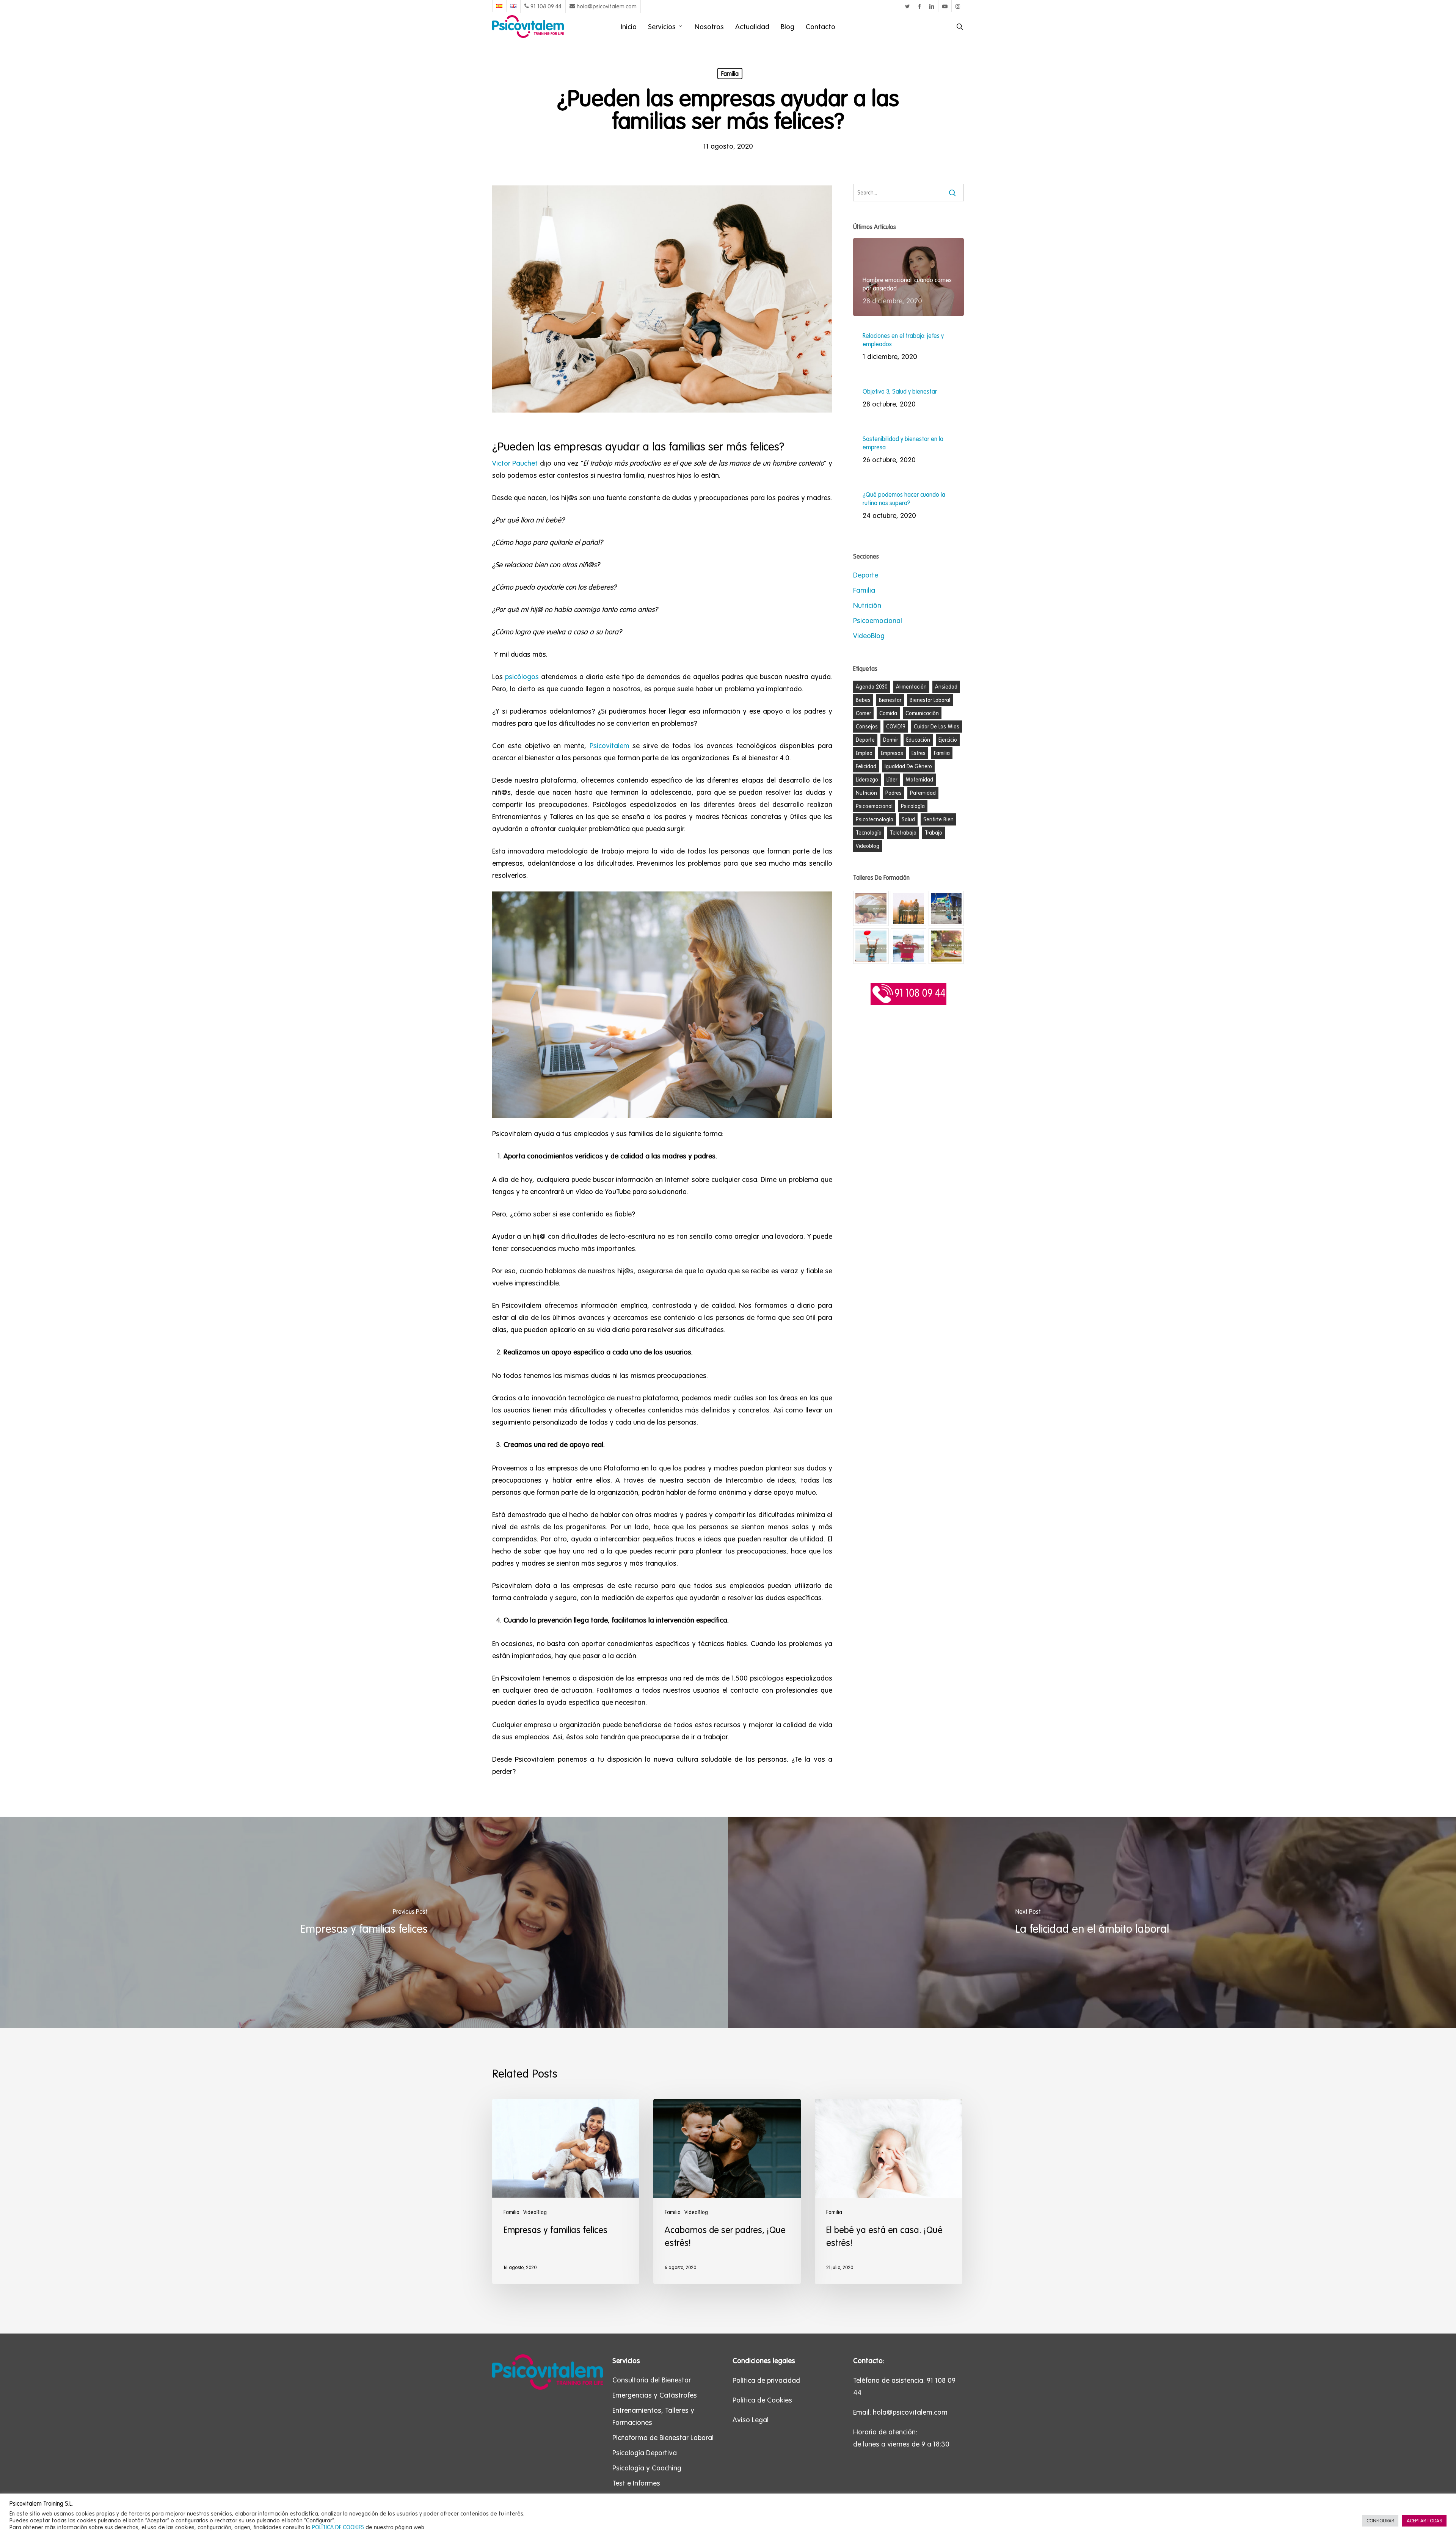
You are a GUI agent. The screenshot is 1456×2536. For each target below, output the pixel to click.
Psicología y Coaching (647, 2468)
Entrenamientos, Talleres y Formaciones (653, 2416)
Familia (730, 74)
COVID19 (896, 727)
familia (942, 753)
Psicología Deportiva (645, 2453)
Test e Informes (636, 2483)
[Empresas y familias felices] (364, 1922)
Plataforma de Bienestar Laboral (663, 2437)
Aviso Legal (751, 2420)
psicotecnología (875, 819)
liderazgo (867, 780)
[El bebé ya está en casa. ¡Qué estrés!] (888, 2192)
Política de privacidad (766, 2380)
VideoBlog (869, 636)
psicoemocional (874, 806)
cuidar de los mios (937, 727)
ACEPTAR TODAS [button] (1424, 2521)
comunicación (922, 713)
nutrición (866, 793)
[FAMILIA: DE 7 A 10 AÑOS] (871, 946)
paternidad (923, 793)
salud (908, 819)
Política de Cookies (762, 2400)
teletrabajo (903, 833)
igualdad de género (908, 766)
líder (892, 780)
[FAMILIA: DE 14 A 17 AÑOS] (908, 909)
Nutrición (867, 605)
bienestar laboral (930, 700)
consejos (867, 727)
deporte (865, 740)
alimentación (911, 687)
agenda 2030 (872, 687)
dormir (890, 740)
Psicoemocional (878, 620)
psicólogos (522, 676)
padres (894, 793)
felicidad (866, 766)
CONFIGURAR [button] (1380, 2521)
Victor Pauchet (515, 463)
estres (919, 753)
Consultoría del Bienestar (652, 2380)
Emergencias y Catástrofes (655, 2395)
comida (888, 713)
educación (918, 740)
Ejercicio (948, 740)
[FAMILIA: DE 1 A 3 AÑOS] (946, 946)
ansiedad (946, 687)
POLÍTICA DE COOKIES (338, 2527)
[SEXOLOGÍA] (871, 909)
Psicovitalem (610, 745)
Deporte (866, 575)
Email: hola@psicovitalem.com (900, 2412)
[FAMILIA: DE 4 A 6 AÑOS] (908, 946)
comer (863, 713)
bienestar (890, 700)
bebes (863, 700)
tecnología (869, 833)
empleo (864, 753)
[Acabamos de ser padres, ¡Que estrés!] (727, 2192)
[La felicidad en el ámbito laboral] (1092, 1922)
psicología (913, 806)
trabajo (934, 833)
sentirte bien (938, 819)
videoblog (868, 846)
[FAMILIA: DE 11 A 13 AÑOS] (946, 909)
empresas (892, 753)
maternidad (919, 780)
